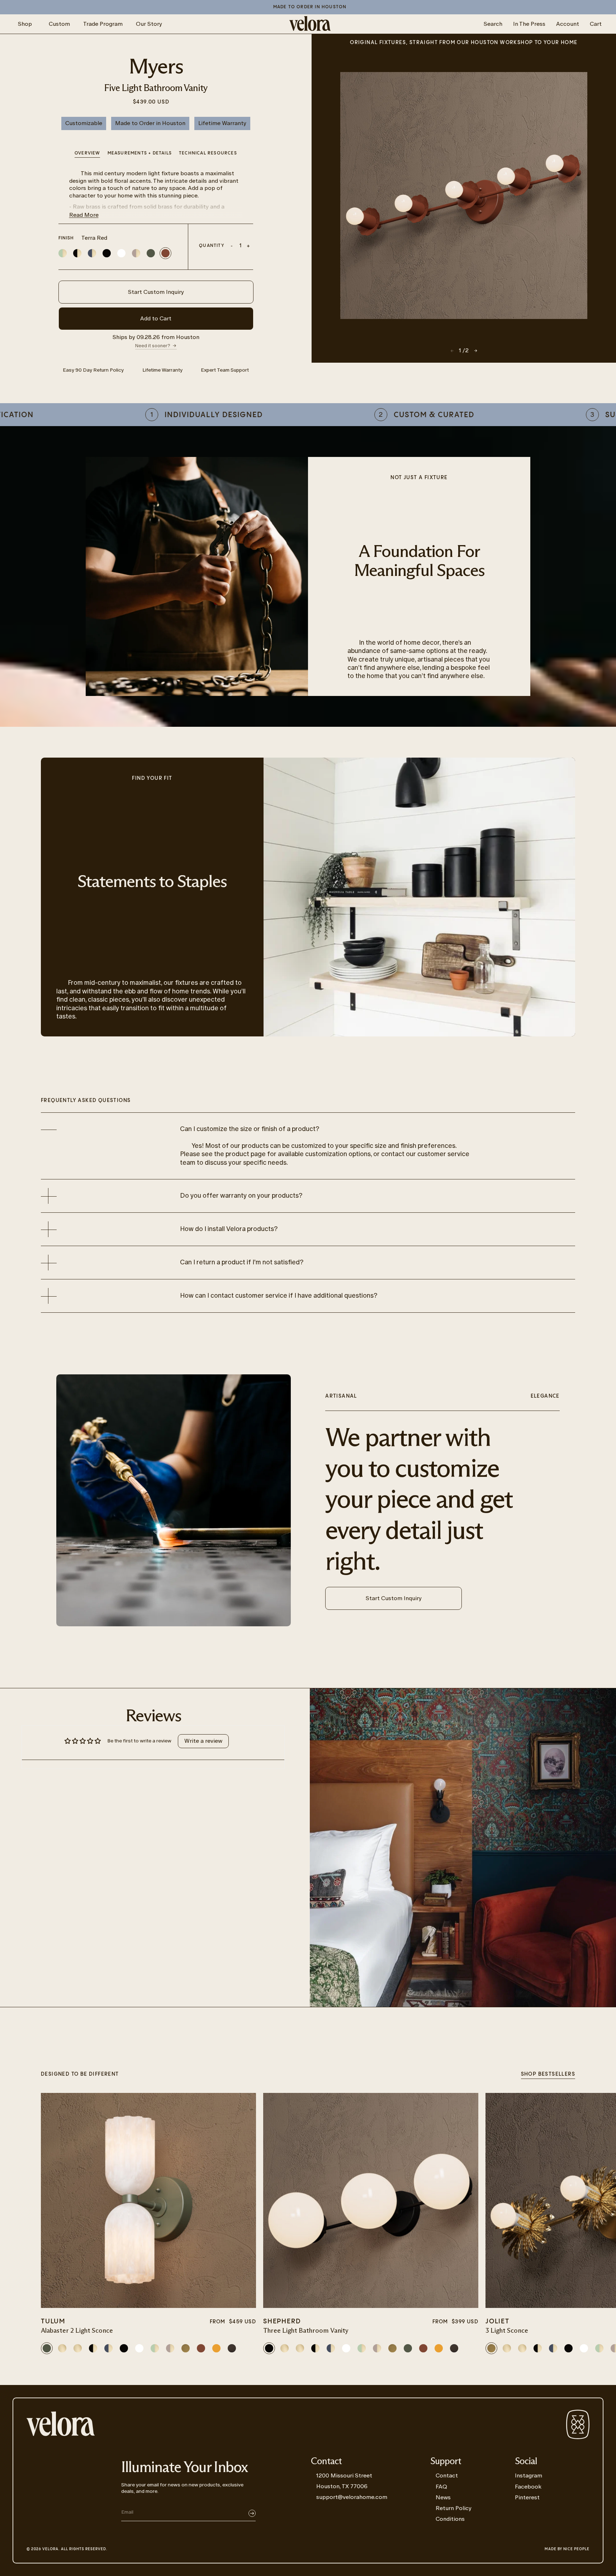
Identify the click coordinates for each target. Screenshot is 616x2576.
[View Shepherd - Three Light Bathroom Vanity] (371, 2200)
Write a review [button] (203, 1741)
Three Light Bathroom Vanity (306, 2331)
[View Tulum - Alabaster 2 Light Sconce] (148, 2200)
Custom (59, 24)
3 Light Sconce (507, 2331)
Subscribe (252, 2513)
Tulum (53, 2321)
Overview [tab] (87, 153)
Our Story (149, 24)
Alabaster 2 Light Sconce (77, 2331)
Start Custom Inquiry (156, 292)
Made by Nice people (567, 2549)
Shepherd (282, 2321)
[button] (476, 351)
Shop (25, 24)
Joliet (497, 2321)
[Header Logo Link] (310, 24)
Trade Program (103, 24)
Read (84, 215)
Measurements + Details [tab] (140, 153)
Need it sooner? (153, 346)
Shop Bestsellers (548, 2074)
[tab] (208, 154)
